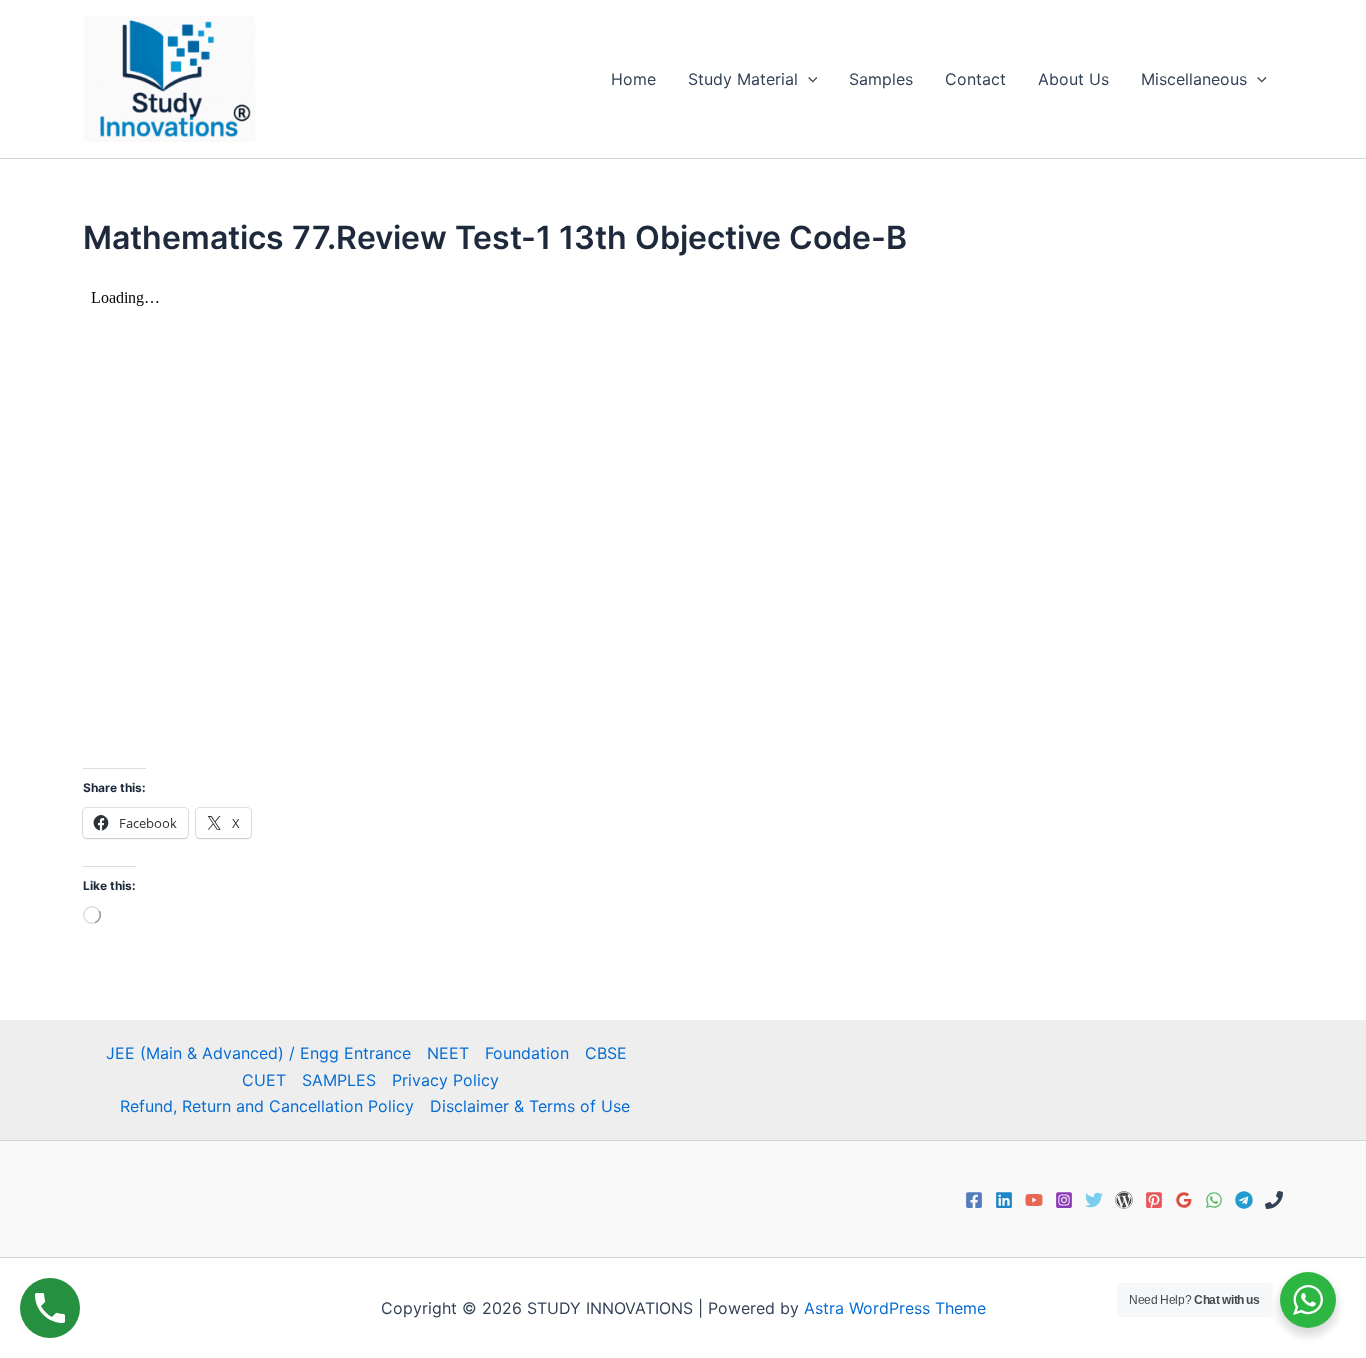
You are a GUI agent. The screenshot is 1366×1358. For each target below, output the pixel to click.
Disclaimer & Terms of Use (530, 1106)
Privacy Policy (445, 1080)
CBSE (606, 1053)
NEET (448, 1053)
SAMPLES (339, 1080)
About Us (1073, 79)
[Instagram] (1064, 1200)
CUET (264, 1080)
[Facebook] (974, 1200)
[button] (808, 79)
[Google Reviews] (1184, 1200)
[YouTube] (1034, 1200)
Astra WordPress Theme (895, 1308)
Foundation (527, 1053)
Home (633, 79)
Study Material (743, 79)
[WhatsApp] (1214, 1200)
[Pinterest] (1154, 1200)
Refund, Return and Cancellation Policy (267, 1106)
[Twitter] (1094, 1200)
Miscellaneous (1194, 79)
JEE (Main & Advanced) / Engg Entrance (258, 1053)
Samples (881, 79)
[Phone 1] (1274, 1200)
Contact (975, 79)
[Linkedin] (1004, 1200)
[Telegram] (1244, 1200)
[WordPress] (1124, 1200)
